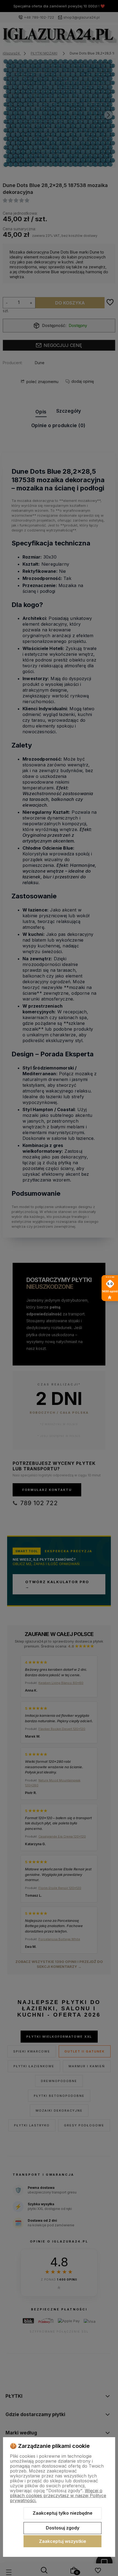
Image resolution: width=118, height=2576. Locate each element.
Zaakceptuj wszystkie (63, 2541)
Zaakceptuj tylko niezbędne (63, 2513)
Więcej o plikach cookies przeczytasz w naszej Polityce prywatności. (58, 2496)
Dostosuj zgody (63, 2528)
